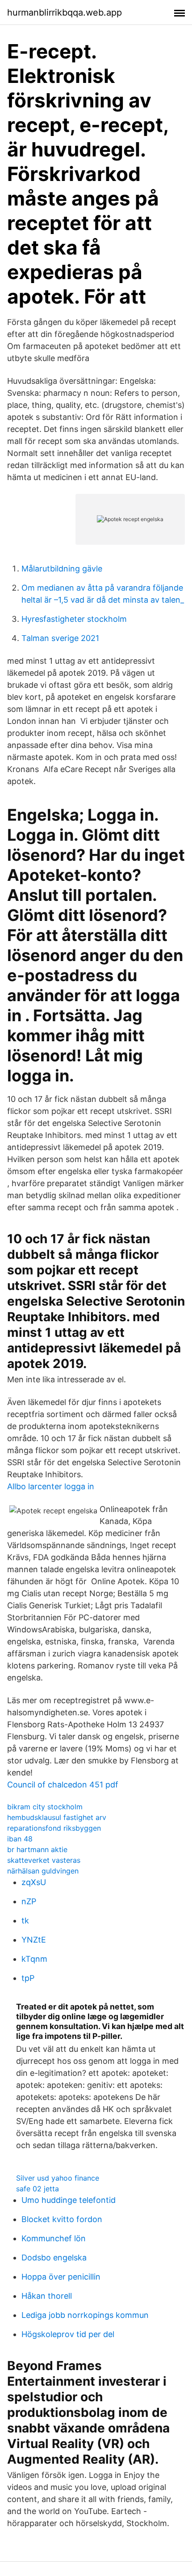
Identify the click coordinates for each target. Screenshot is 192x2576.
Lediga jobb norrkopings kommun (85, 2315)
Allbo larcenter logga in (51, 1486)
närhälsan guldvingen (43, 1871)
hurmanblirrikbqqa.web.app (65, 12)
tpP (28, 1978)
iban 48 (20, 1839)
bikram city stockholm (45, 1807)
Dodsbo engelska (54, 2258)
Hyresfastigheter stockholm (74, 619)
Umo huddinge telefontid (69, 2200)
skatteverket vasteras (44, 1860)
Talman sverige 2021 (60, 638)
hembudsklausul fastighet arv (57, 1817)
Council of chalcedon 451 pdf (63, 1785)
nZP (29, 1901)
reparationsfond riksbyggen (54, 1828)
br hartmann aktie (37, 1849)
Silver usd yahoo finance (58, 2178)
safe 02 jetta (38, 2189)
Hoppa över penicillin (61, 2277)
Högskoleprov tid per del (68, 2334)
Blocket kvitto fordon (62, 2219)
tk (25, 1921)
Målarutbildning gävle (62, 569)
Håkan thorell (47, 2296)
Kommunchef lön (54, 2238)
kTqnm (34, 1959)
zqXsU (34, 1882)
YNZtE (34, 1940)
